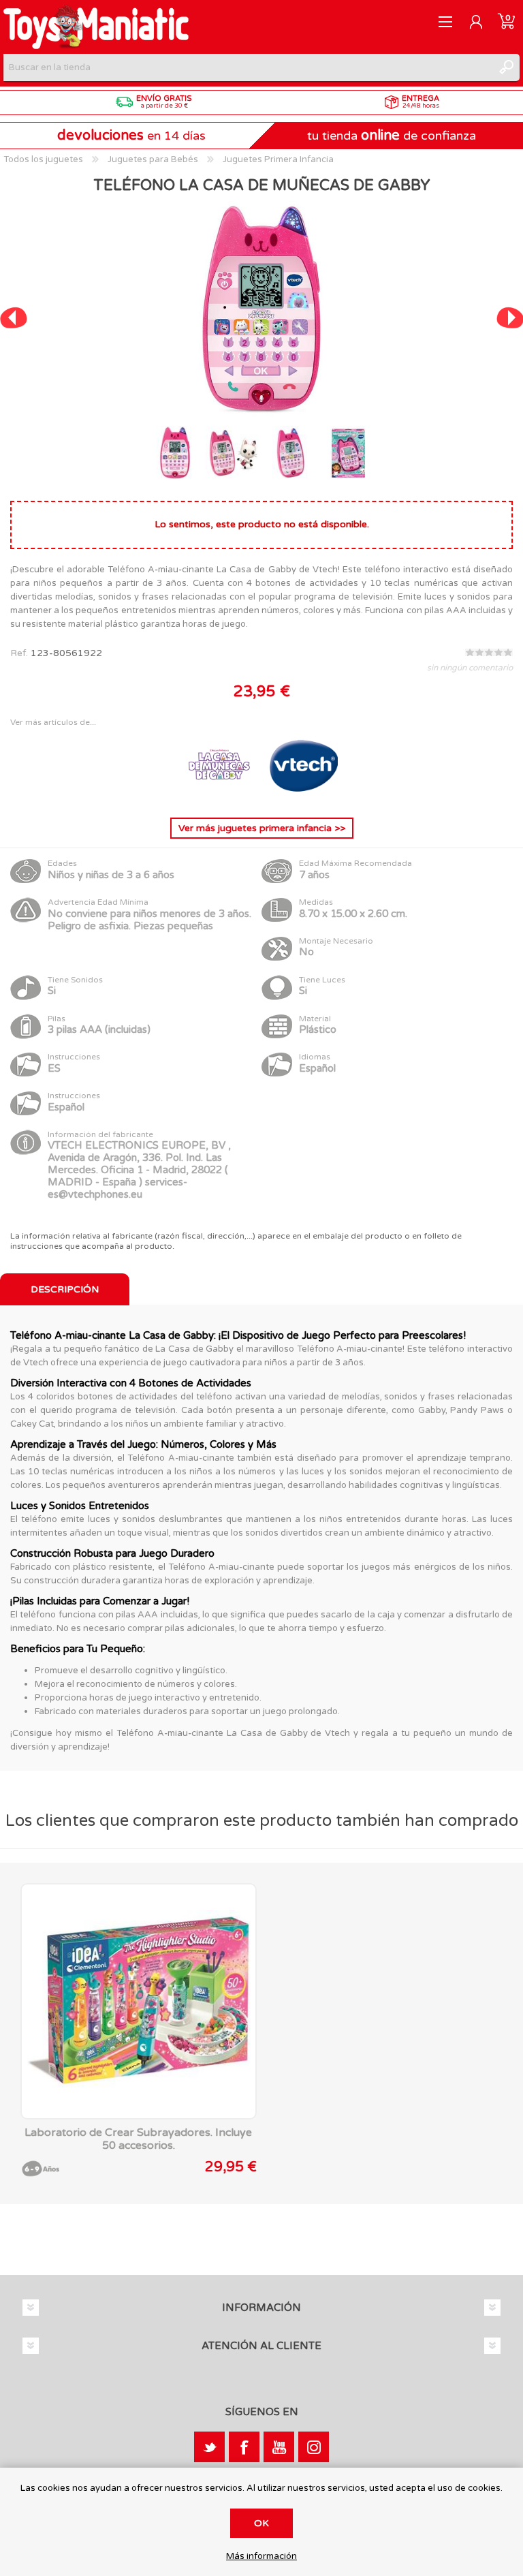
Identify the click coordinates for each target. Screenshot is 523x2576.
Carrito (506, 22)
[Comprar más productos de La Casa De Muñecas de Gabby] (221, 796)
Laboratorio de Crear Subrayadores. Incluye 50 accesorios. (138, 2139)
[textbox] (248, 67)
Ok (261, 2523)
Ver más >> (262, 828)
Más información (261, 2557)
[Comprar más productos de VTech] (304, 796)
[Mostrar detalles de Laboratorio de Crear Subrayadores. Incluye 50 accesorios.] (139, 2001)
